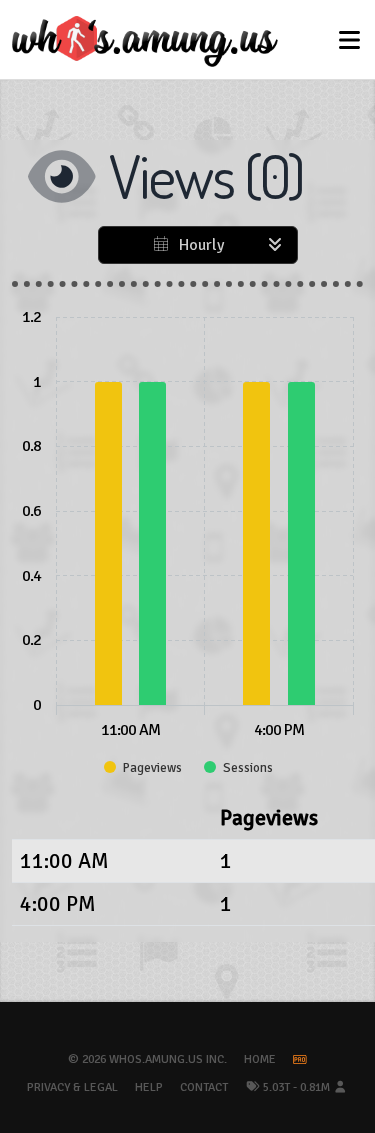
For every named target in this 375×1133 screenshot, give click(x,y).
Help (149, 1087)
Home (260, 1059)
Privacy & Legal (72, 1087)
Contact (204, 1087)
